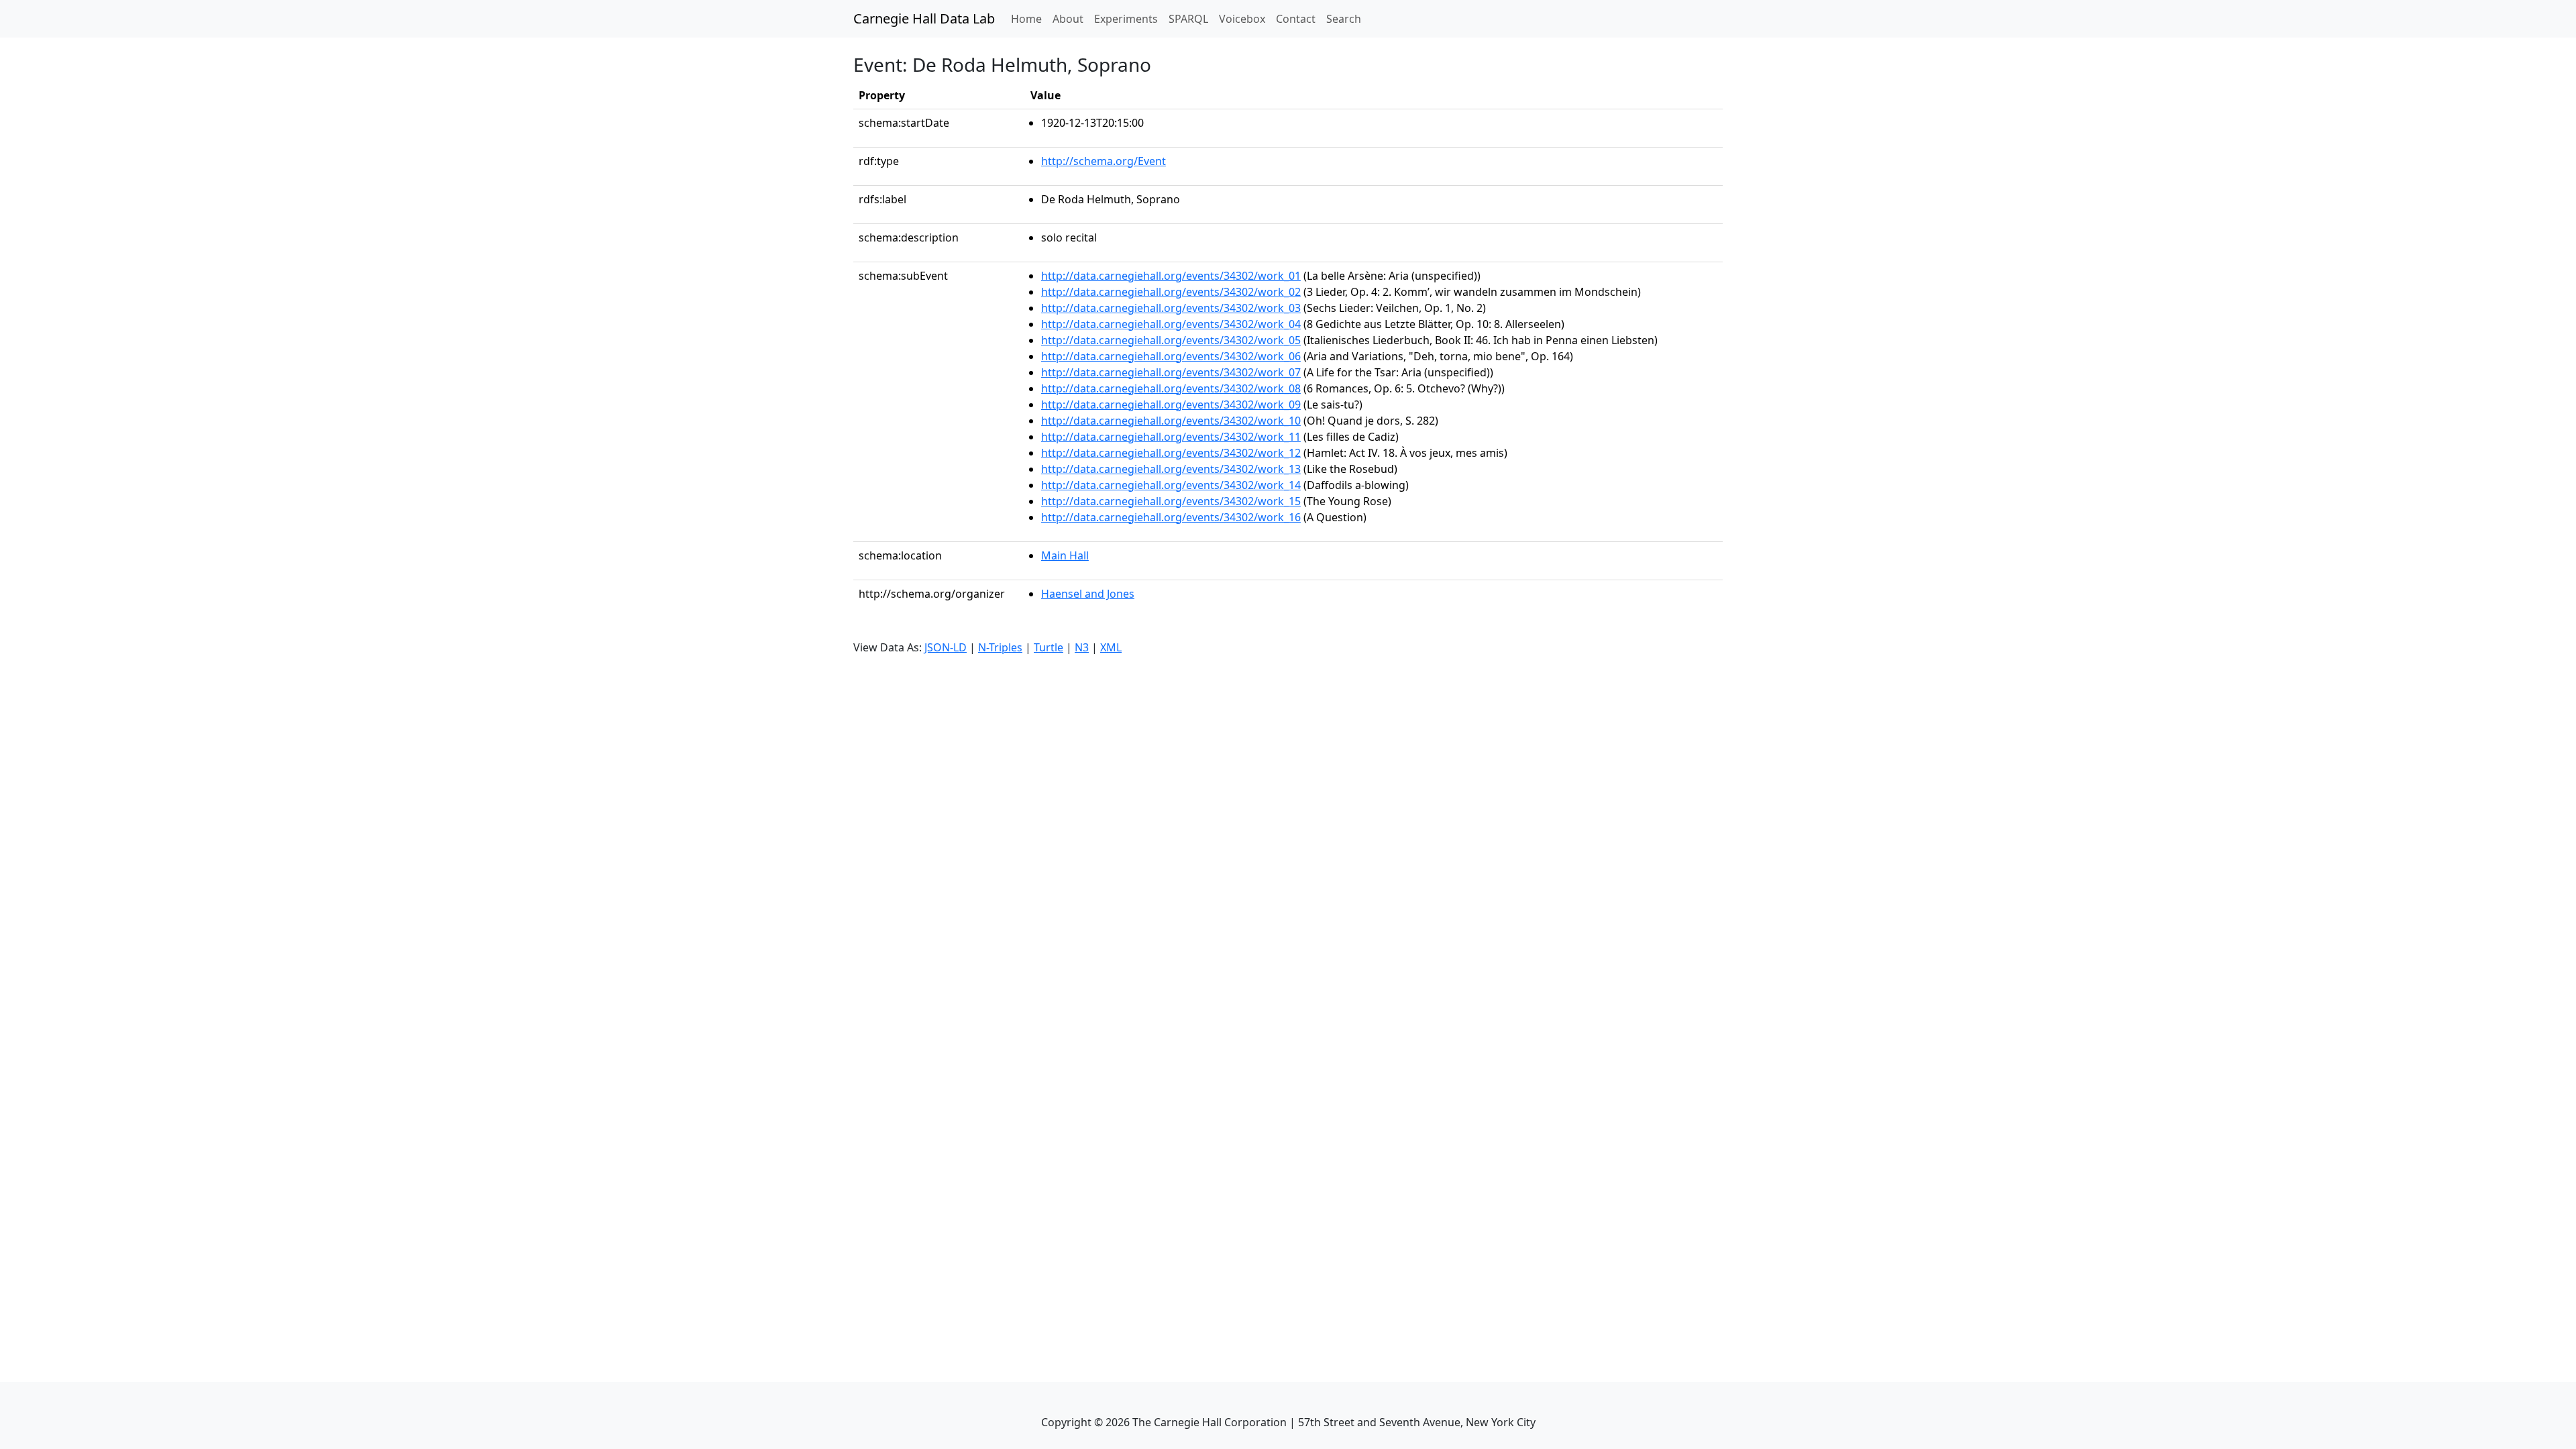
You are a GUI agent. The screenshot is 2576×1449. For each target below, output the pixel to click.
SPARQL (1188, 19)
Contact (1296, 19)
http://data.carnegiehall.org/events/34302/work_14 (1171, 485)
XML (1111, 647)
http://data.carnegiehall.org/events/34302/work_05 (1171, 340)
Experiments (1126, 19)
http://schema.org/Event (1104, 161)
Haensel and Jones (1088, 594)
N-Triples (1000, 647)
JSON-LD (946, 647)
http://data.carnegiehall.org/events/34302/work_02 (1171, 292)
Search (1344, 19)
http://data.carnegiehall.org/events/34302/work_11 (1171, 437)
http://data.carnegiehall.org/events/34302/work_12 (1171, 453)
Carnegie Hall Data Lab (924, 18)
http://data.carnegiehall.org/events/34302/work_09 (1171, 405)
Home (1029, 18)
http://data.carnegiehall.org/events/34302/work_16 (1171, 517)
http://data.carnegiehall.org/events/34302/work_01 (1171, 276)
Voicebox (1242, 19)
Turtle (1049, 647)
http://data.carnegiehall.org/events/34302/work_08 (1171, 388)
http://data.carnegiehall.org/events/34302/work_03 (1171, 308)
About (1068, 19)
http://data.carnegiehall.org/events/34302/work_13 (1171, 469)
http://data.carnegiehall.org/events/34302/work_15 (1171, 501)
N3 (1082, 647)
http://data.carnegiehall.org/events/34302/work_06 (1171, 356)
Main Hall (1065, 555)
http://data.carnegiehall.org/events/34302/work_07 (1171, 372)
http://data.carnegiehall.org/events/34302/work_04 (1171, 324)
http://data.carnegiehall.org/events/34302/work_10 (1171, 421)
